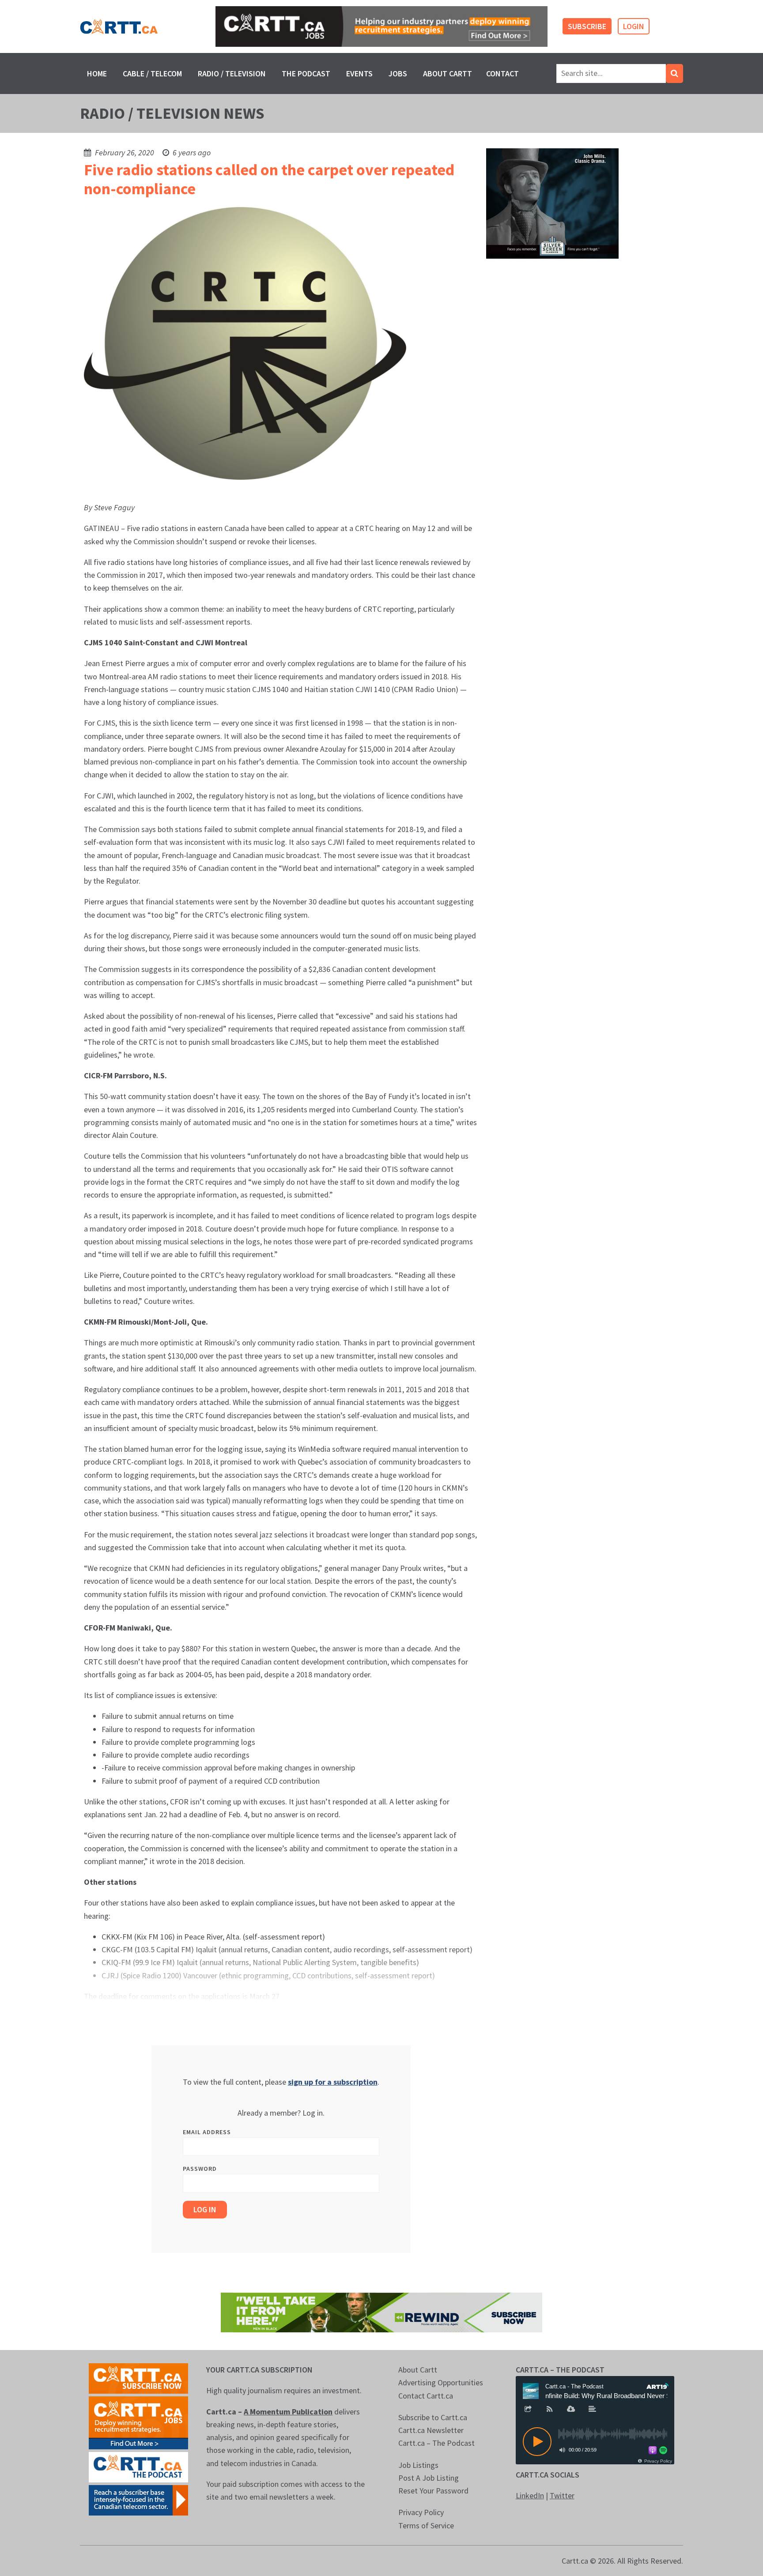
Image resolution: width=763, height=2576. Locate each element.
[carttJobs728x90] (381, 27)
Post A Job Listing (429, 2478)
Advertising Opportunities (441, 2382)
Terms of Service (426, 2525)
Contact (502, 73)
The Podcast (306, 73)
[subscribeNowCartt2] (138, 2378)
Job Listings (418, 2465)
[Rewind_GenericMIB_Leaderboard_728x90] (381, 2312)
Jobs (398, 73)
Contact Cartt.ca (426, 2396)
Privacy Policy (421, 2512)
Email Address (207, 2132)
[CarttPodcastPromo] (138, 2466)
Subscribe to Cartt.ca (433, 2417)
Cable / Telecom (152, 73)
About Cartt (448, 73)
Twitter (562, 2495)
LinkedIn (530, 2495)
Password (200, 2169)
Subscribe (587, 26)
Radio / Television (232, 73)
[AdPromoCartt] (138, 2499)
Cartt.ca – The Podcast (436, 2443)
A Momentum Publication (288, 2412)
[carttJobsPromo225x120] (138, 2422)
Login (634, 26)
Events (359, 73)
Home (97, 73)
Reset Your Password (433, 2491)
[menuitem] (97, 73)
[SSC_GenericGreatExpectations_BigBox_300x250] (552, 203)
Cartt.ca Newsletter (431, 2430)
